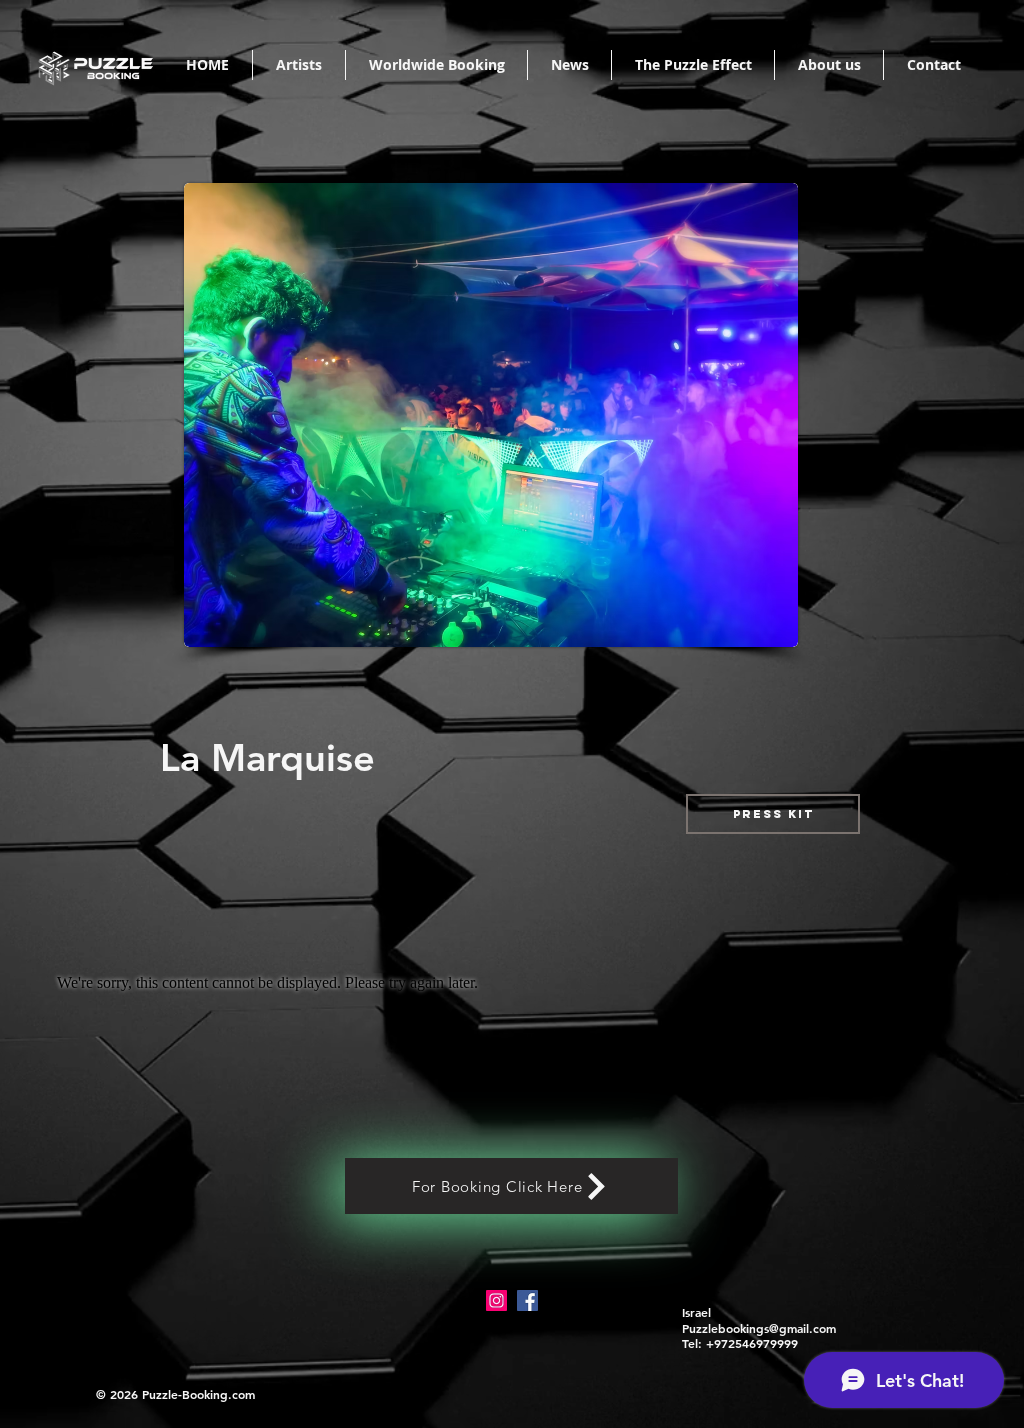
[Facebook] (527, 1300)
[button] (773, 814)
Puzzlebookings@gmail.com (759, 1328)
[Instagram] (496, 1300)
